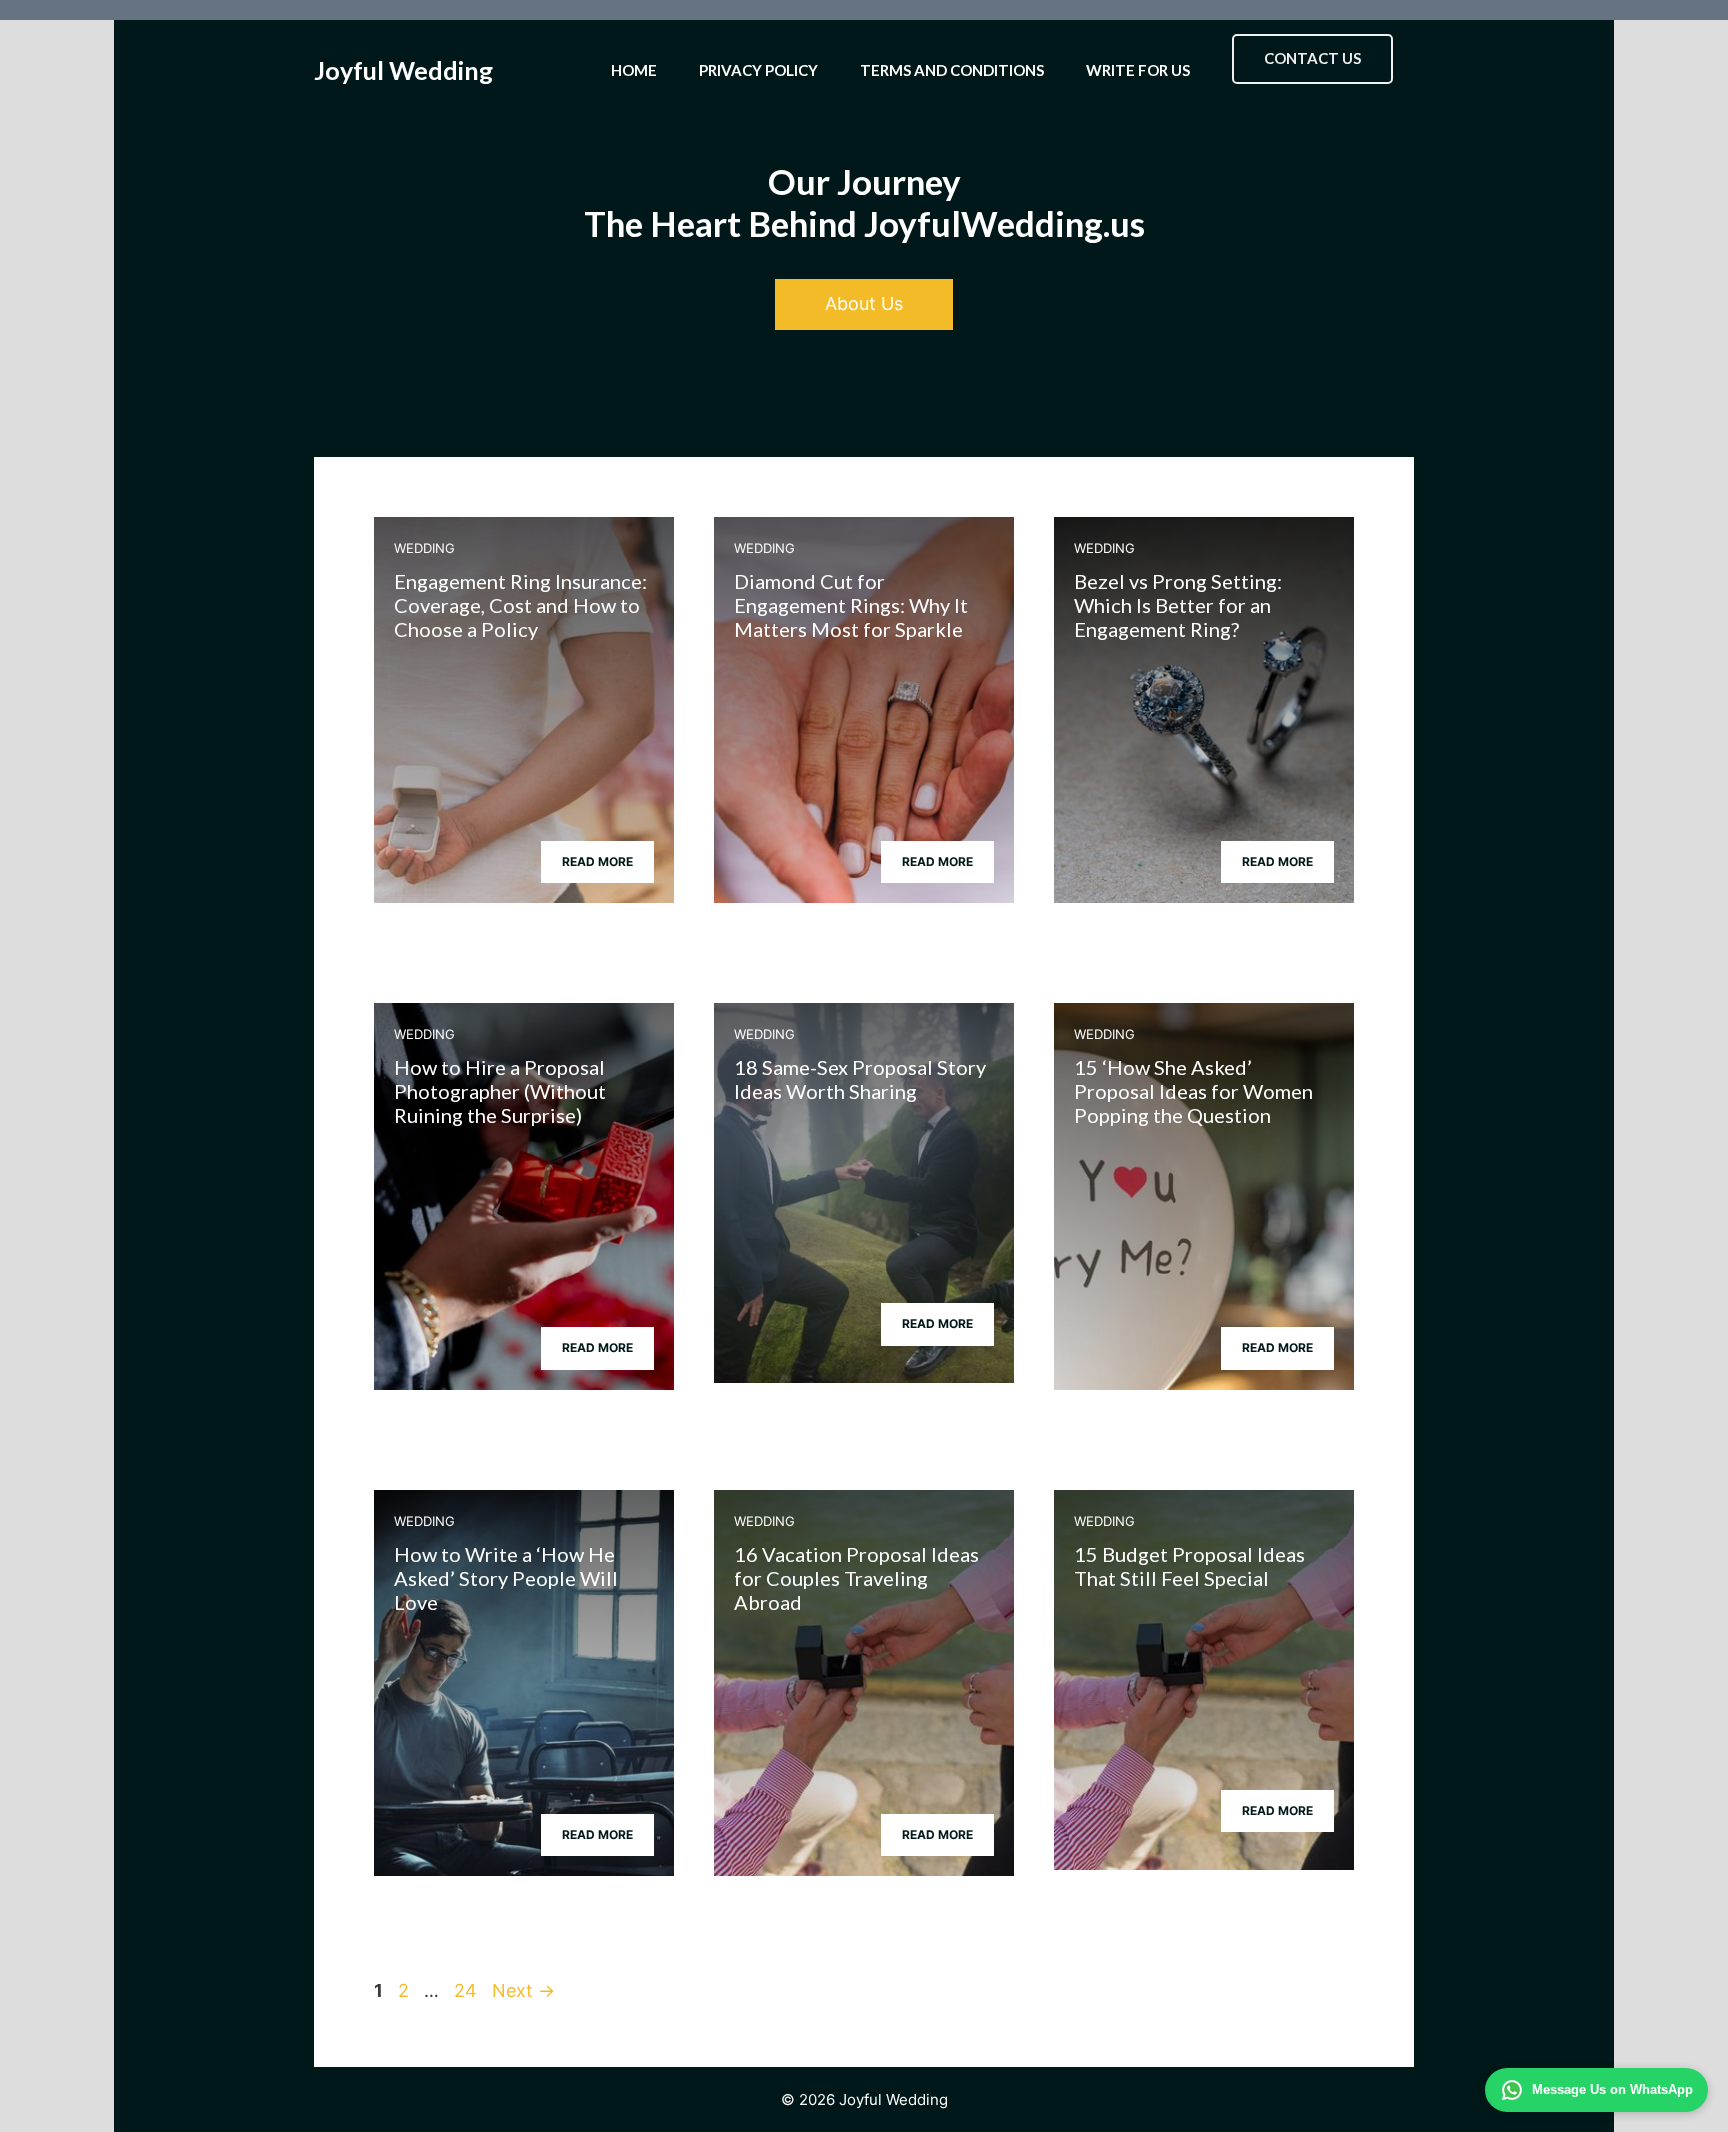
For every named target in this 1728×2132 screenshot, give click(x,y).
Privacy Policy (758, 70)
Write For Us (1138, 70)
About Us (864, 303)
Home (634, 70)
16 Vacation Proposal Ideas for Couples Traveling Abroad (856, 1578)
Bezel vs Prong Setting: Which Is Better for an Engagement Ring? (1178, 605)
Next (523, 1990)
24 (467, 1990)
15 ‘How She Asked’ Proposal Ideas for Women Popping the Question (1193, 1091)
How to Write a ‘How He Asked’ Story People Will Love (506, 1578)
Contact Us (1312, 58)
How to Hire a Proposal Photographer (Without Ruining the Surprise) (500, 1091)
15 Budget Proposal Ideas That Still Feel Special (1189, 1566)
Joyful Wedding (403, 70)
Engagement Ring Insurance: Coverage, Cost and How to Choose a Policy (520, 605)
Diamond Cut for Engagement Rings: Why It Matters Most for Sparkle (851, 605)
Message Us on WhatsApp (1612, 2089)
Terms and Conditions (952, 70)
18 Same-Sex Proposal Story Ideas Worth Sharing (860, 1079)
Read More (597, 861)
